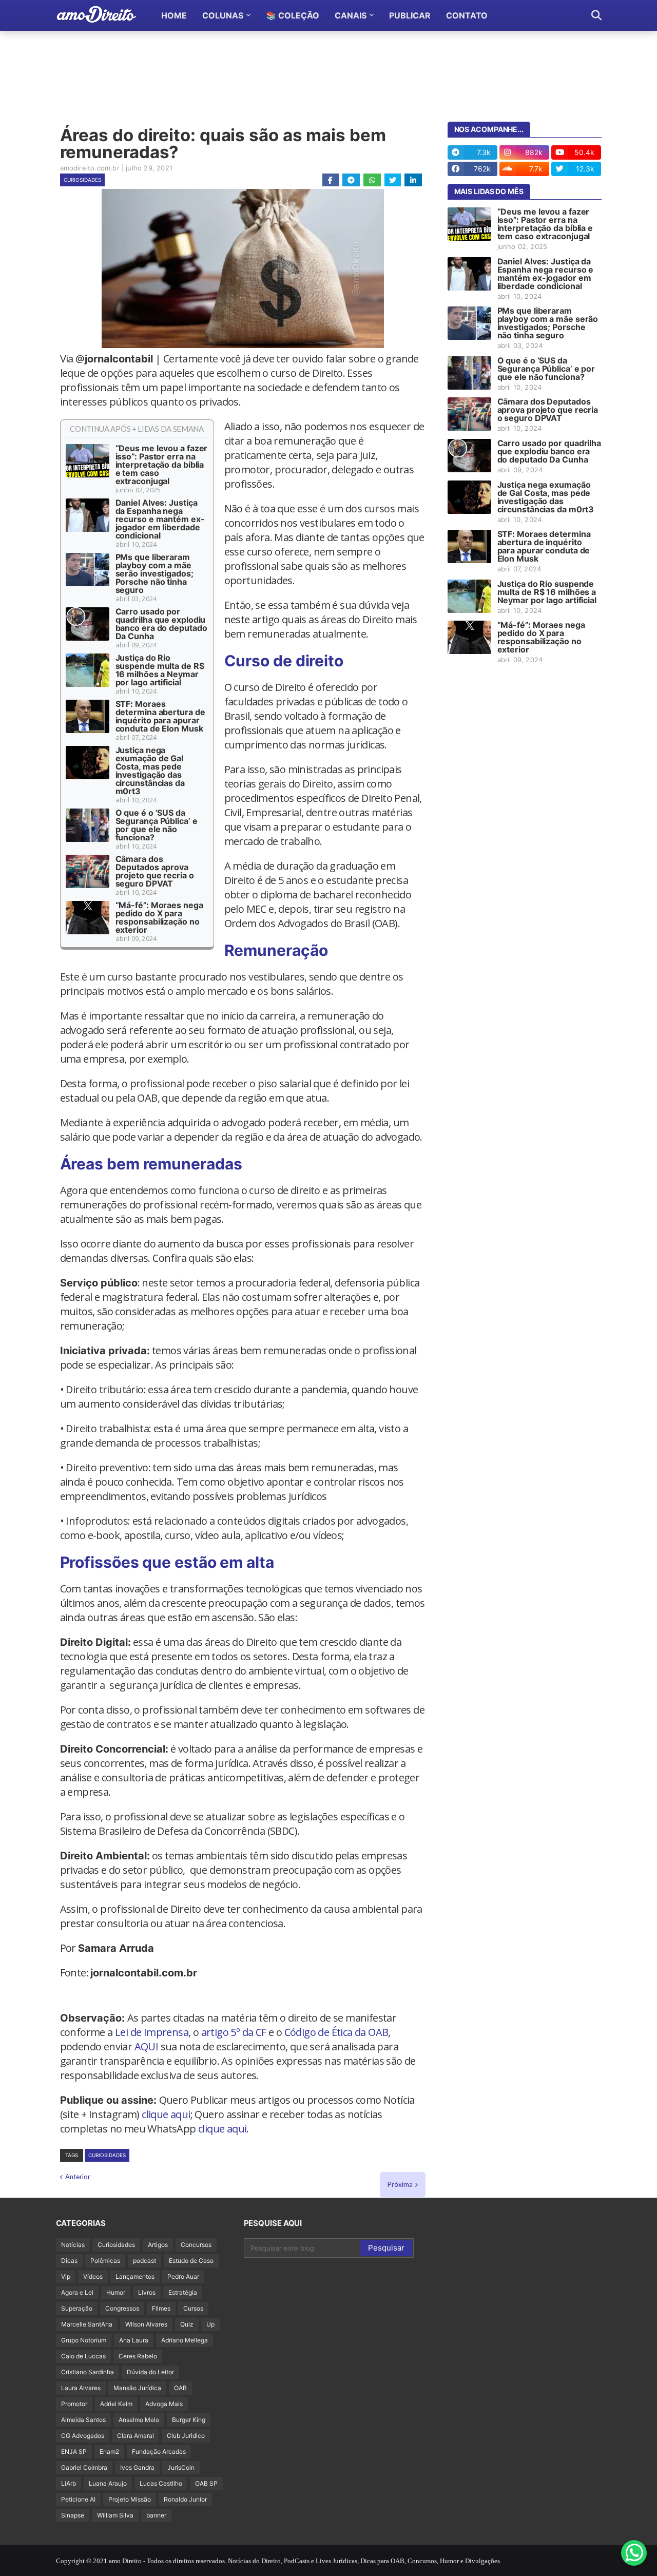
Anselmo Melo (139, 2420)
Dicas (69, 2261)
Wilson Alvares (146, 2324)
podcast (144, 2261)
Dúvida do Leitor (150, 2372)
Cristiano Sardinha (88, 2372)
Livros (147, 2292)
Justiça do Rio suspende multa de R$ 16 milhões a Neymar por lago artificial (160, 670)
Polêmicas (105, 2261)
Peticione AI (78, 2499)
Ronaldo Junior (185, 2499)
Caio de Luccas (83, 2356)
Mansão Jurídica (137, 2388)
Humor (116, 2292)
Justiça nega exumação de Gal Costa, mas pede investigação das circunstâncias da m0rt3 (150, 771)
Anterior (78, 2177)
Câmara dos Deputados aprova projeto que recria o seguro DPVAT (155, 871)
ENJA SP (74, 2452)
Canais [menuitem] (351, 15)
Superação (77, 2308)
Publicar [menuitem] (410, 15)
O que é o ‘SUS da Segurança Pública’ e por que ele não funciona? (157, 825)
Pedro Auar (183, 2276)
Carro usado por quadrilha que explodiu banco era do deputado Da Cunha (161, 624)
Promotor (74, 2404)
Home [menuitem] (174, 15)
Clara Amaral (136, 2436)
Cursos (193, 2308)
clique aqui (166, 2114)
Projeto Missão (130, 2499)
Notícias (73, 2245)
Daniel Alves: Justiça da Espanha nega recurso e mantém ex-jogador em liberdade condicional (160, 519)
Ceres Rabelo (138, 2356)
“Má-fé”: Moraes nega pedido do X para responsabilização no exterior (159, 917)
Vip (66, 2276)
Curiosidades (82, 180)
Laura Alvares (81, 2388)
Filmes (161, 2308)
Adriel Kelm (116, 2404)
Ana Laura (134, 2340)
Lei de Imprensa (152, 2032)
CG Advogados (83, 2436)
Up (210, 2324)
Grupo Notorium (84, 2340)
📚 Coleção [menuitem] (293, 15)
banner (156, 2515)
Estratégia (183, 2292)
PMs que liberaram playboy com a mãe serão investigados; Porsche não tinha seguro (154, 573)
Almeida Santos (83, 2420)
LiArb (69, 2483)
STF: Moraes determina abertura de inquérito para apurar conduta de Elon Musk (160, 716)
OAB (180, 2388)
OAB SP (206, 2483)
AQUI (147, 2046)
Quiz (187, 2324)
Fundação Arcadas (159, 2452)
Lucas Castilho (161, 2483)
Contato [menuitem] (467, 15)
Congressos (122, 2308)
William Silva (115, 2515)
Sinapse (73, 2515)
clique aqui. (224, 2129)
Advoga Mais (164, 2404)
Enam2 (109, 2452)
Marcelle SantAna (87, 2324)
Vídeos (93, 2276)
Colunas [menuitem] (223, 15)
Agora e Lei (77, 2292)
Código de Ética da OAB (336, 2032)
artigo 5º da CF (234, 2032)
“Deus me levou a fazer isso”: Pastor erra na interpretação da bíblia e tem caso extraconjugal (162, 465)
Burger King (189, 2420)
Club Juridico (186, 2436)
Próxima (400, 2184)
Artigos (158, 2245)
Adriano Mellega (185, 2340)
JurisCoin (181, 2467)
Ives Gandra (137, 2467)
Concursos (196, 2245)
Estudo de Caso (191, 2261)
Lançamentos (135, 2276)
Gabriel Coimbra (84, 2467)
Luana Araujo (108, 2483)
